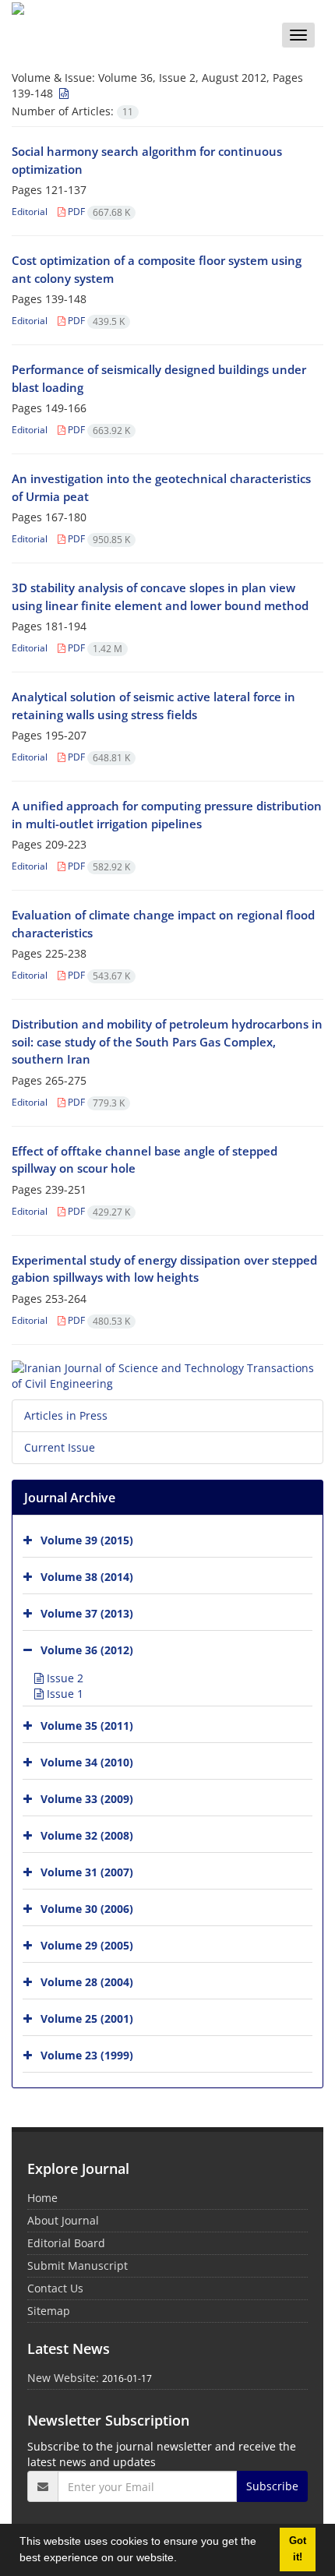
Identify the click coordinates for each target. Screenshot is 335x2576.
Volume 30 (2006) (87, 1909)
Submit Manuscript (78, 2265)
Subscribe (272, 2486)
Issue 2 (63, 1678)
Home (42, 2198)
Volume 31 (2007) (87, 1872)
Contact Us (55, 2288)
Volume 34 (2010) (87, 1762)
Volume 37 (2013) (87, 1613)
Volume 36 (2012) (87, 1650)
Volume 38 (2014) (87, 1577)
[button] (182, 2560)
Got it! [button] (298, 2549)
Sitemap (49, 2311)
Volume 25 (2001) (87, 2018)
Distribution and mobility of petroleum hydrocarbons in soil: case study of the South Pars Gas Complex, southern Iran (167, 1041)
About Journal (63, 2220)
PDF (98, 212)
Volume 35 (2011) (87, 1726)
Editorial (30, 212)
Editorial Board (66, 2243)
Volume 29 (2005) (87, 1945)
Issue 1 (63, 1694)
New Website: (63, 2378)
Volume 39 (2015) (87, 1540)
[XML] (62, 93)
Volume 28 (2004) (87, 1982)
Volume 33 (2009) (87, 1799)
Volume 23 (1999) (87, 2055)
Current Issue (60, 1447)
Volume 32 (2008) (87, 1835)
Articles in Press (66, 1415)
